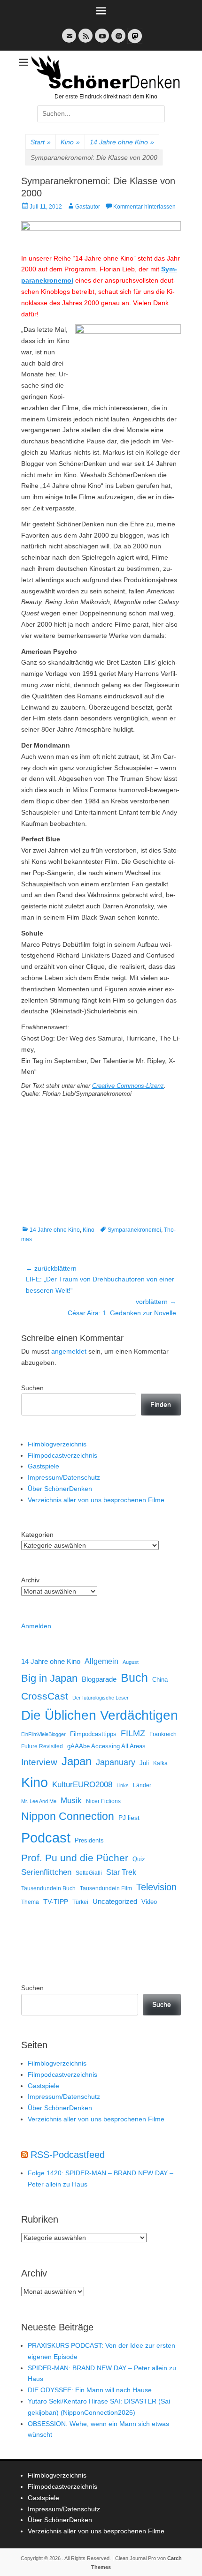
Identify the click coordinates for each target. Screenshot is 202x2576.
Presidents (89, 1841)
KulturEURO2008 (82, 1785)
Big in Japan (49, 1678)
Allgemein (101, 1661)
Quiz (139, 1859)
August (131, 1662)
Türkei (80, 1902)
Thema (30, 1902)
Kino (70, 142)
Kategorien (37, 1535)
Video (149, 1902)
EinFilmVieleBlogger (43, 1734)
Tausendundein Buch (48, 1888)
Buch (134, 1677)
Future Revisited (42, 1746)
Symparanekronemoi (134, 1230)
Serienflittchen (46, 1872)
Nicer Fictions (103, 1801)
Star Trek (121, 1872)
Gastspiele (43, 1466)
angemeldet (69, 1351)
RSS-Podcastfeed (68, 2155)
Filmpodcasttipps (93, 1734)
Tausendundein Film (106, 1888)
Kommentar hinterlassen (144, 207)
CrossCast (45, 1696)
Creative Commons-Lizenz (128, 1086)
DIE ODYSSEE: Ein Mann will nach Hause (90, 2390)
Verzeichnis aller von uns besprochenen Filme (96, 1500)
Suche (162, 2004)
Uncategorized (115, 1901)
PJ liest (129, 1818)
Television (156, 1887)
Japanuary (116, 1762)
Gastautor (88, 207)
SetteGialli (89, 1873)
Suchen (32, 1388)
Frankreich (163, 1734)
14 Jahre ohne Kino (122, 142)
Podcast (46, 1838)
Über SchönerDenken (60, 1489)
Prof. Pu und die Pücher (75, 1858)
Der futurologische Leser (101, 1698)
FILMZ (133, 1733)
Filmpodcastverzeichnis (62, 1455)
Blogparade (99, 1679)
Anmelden (36, 1626)
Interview (39, 1762)
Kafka (160, 1763)
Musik (71, 1801)
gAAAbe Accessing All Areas (106, 1746)
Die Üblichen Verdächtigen (100, 1715)
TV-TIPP (56, 1902)
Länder (142, 1785)
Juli (144, 1763)
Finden (161, 1404)
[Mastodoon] (134, 41)
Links (123, 1785)
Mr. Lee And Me (39, 1801)
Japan (77, 1761)
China (160, 1680)
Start (41, 142)
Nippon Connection (68, 1816)
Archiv (30, 1580)
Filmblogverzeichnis (57, 1444)
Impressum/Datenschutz (64, 1477)
